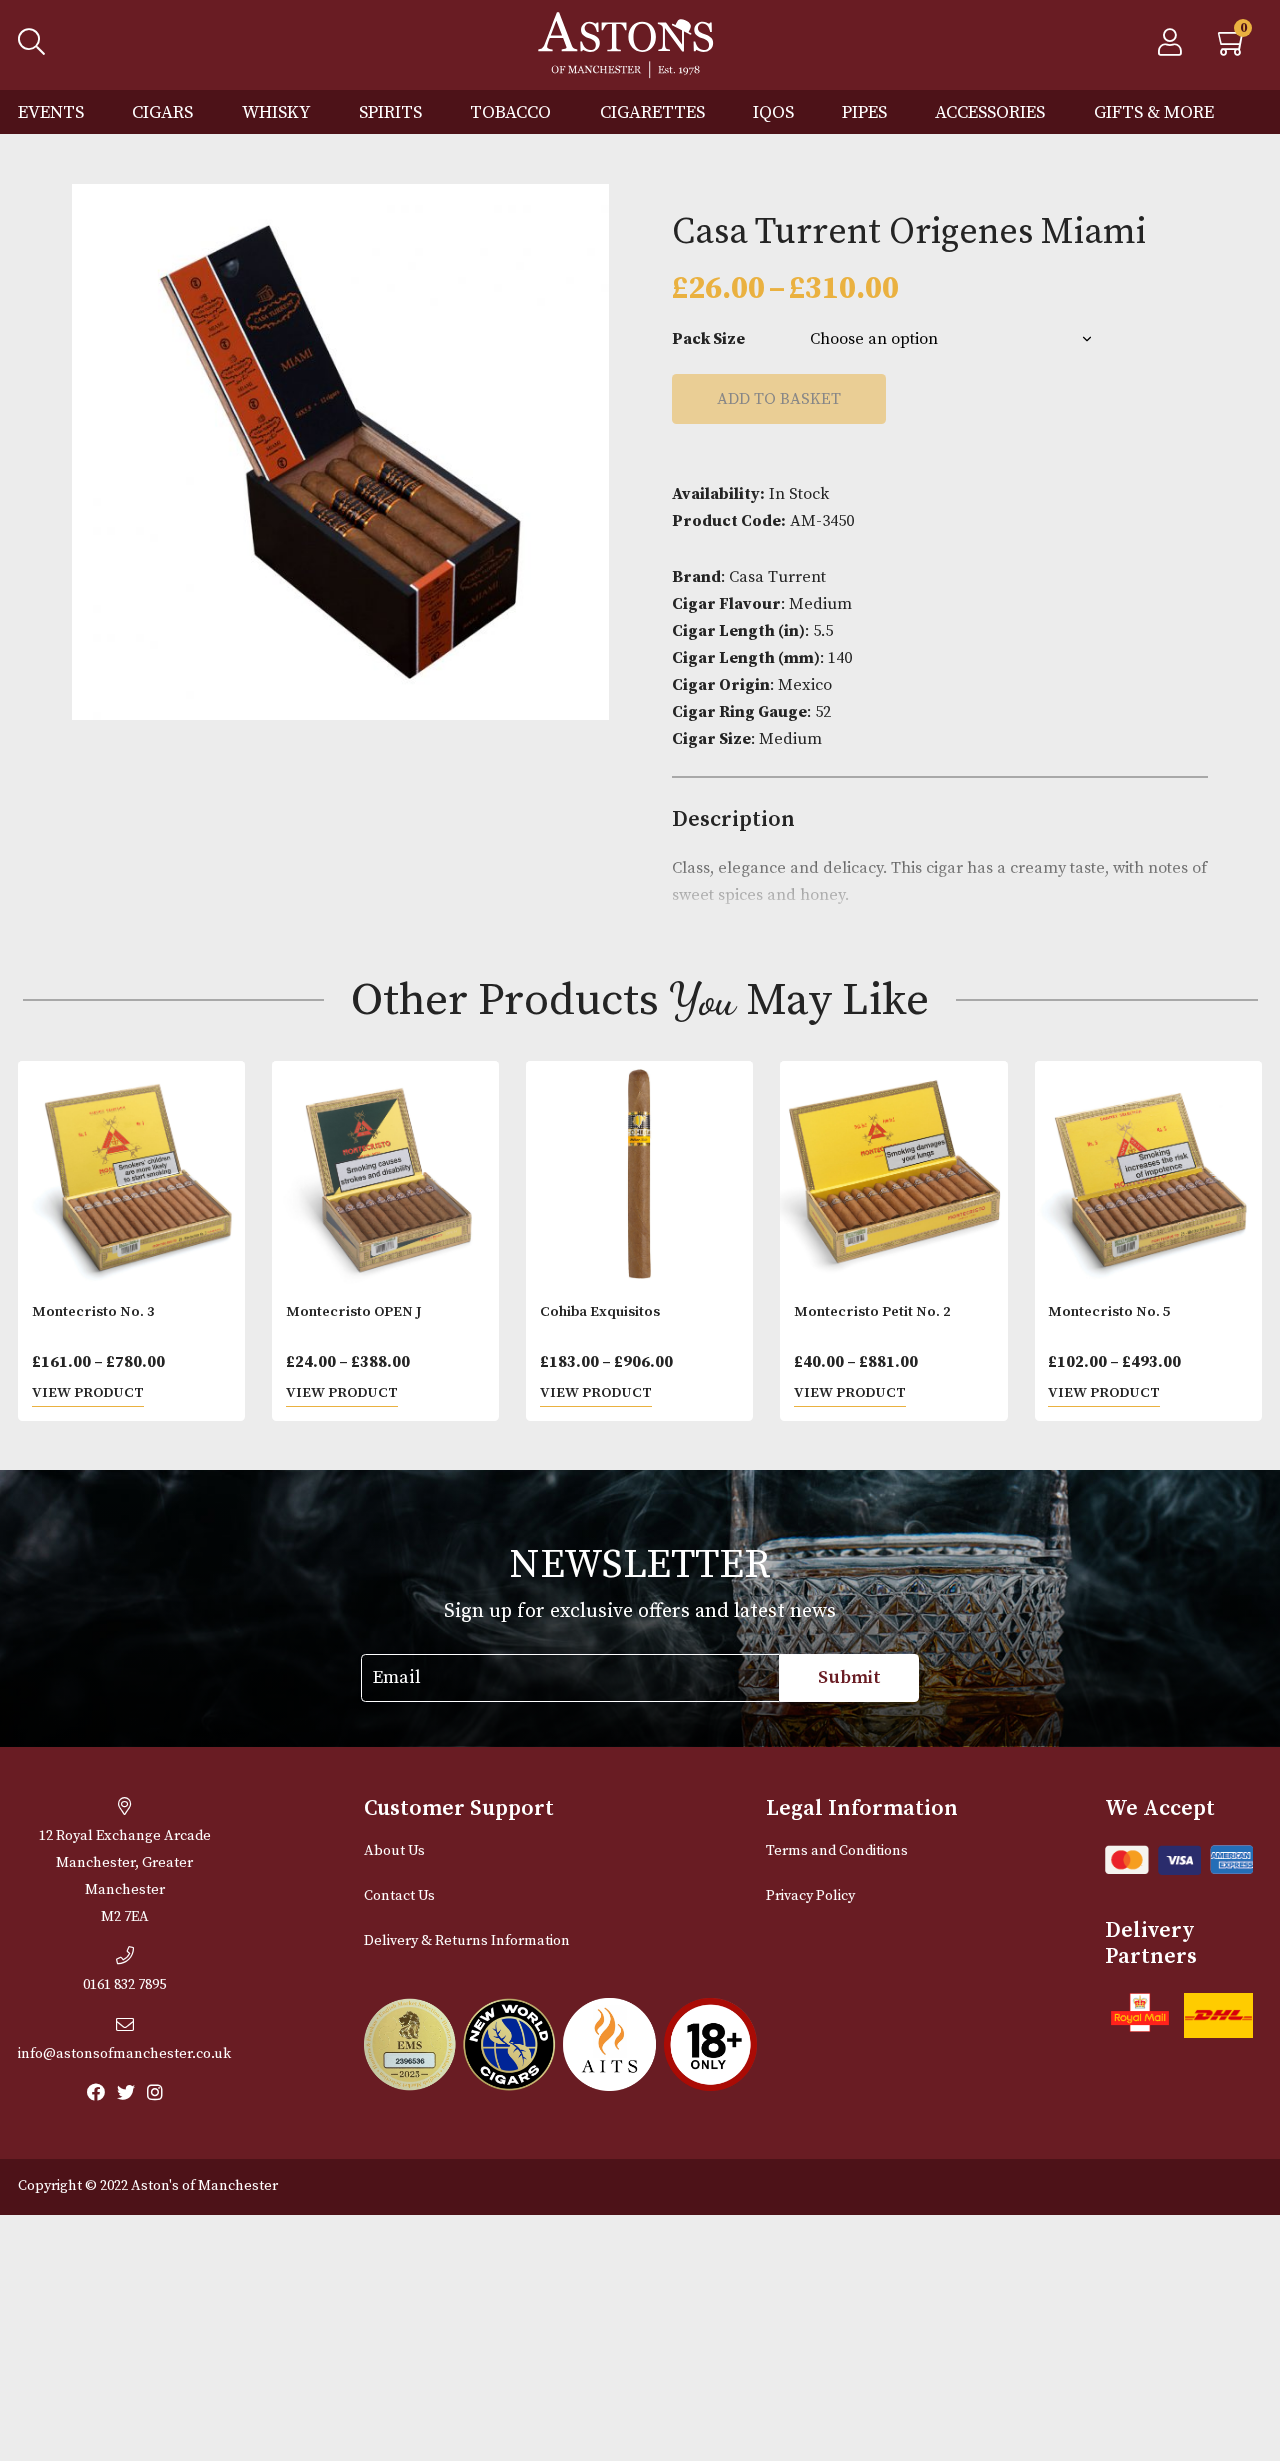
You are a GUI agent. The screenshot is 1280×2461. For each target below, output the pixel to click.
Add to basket (779, 399)
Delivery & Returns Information (467, 1941)
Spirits (390, 112)
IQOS (773, 112)
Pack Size (708, 339)
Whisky (276, 112)
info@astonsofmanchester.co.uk (124, 2054)
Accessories (990, 112)
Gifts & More (1154, 112)
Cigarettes (652, 112)
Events (51, 112)
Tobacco (510, 112)
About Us (394, 1851)
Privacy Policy (810, 1896)
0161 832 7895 (124, 1985)
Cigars (162, 112)
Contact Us (399, 1896)
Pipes (864, 112)
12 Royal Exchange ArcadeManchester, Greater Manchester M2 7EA (125, 1876)
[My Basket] (1233, 48)
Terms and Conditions (837, 1851)
